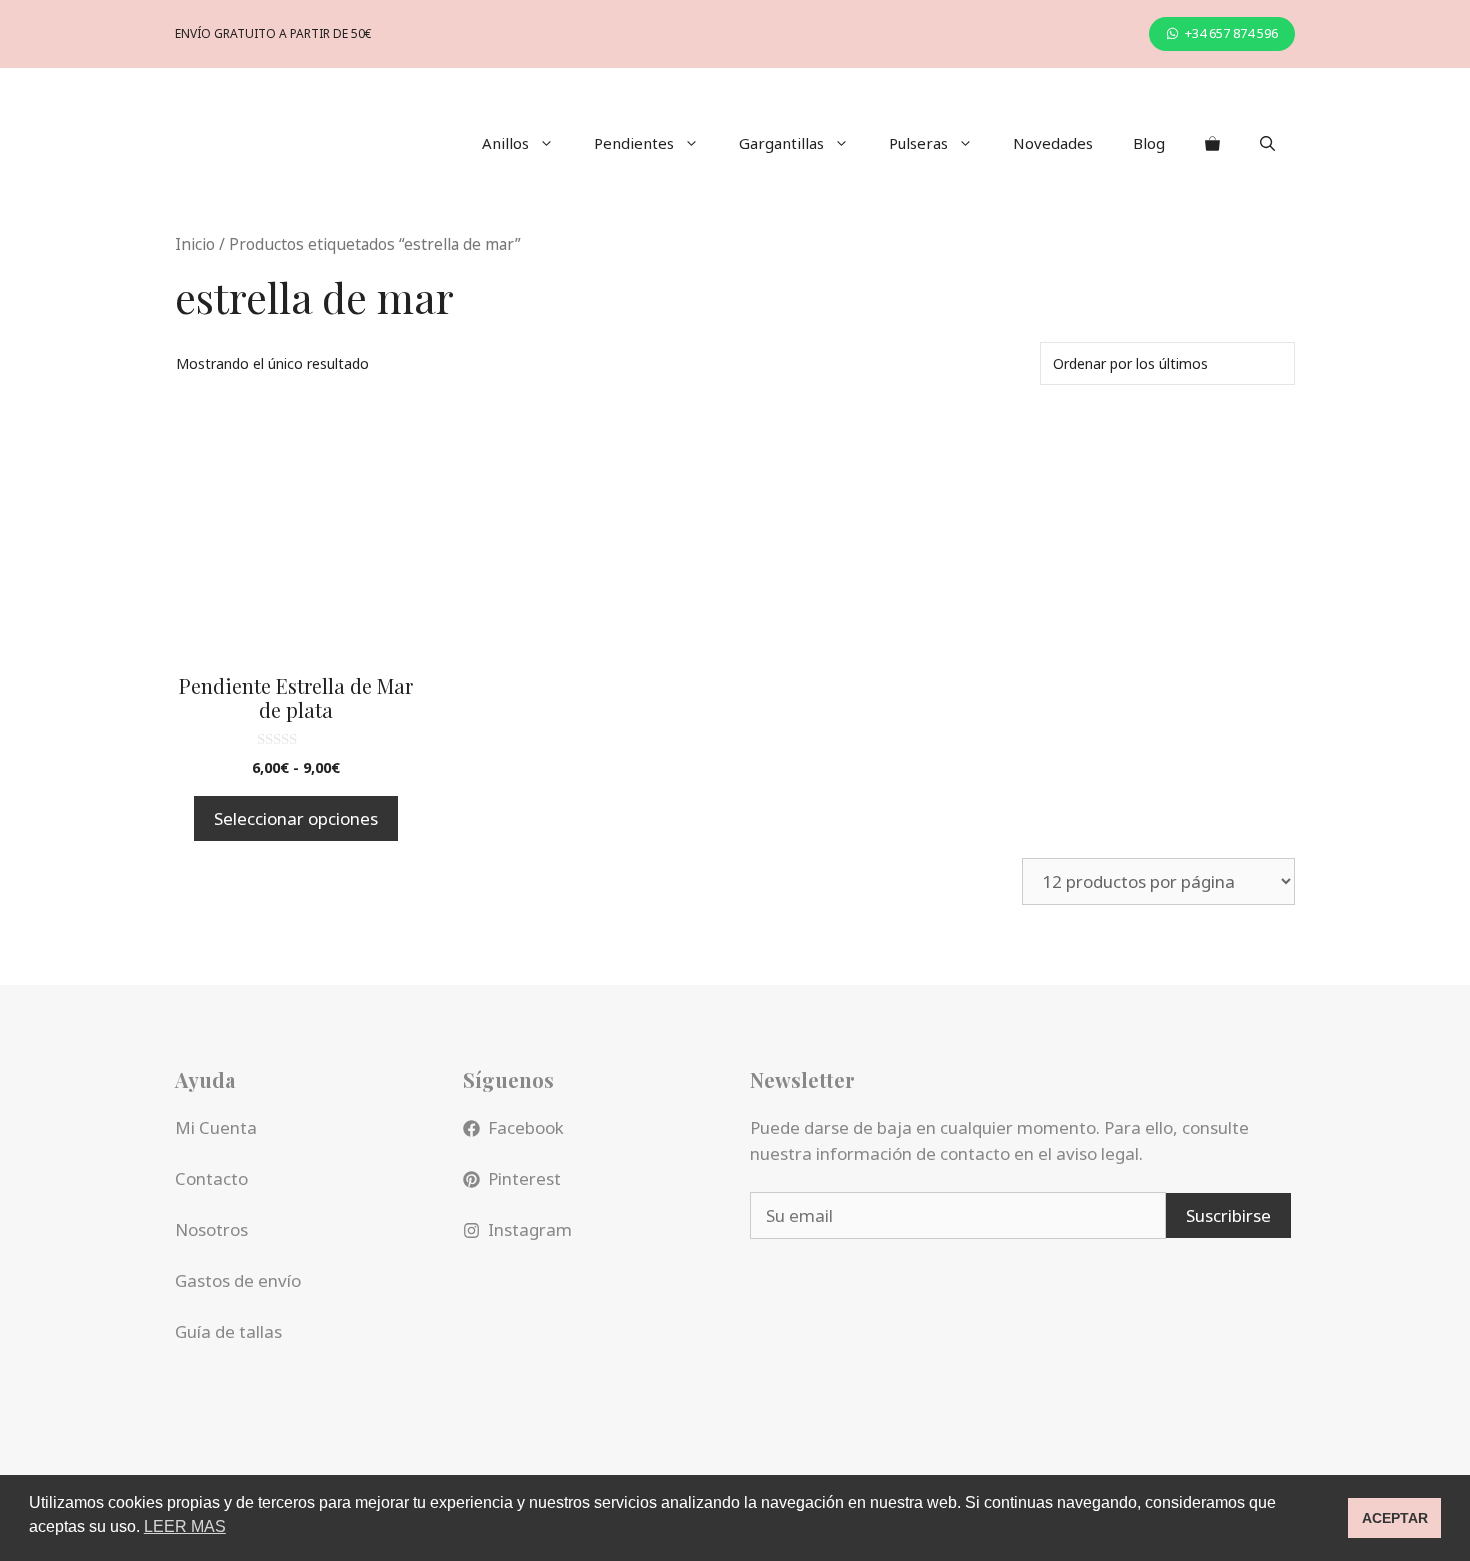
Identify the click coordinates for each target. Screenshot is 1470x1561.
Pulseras (918, 143)
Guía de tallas (228, 1331)
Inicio (195, 244)
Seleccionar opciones (296, 818)
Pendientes (634, 143)
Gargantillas (781, 143)
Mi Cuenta (216, 1127)
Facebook (526, 1127)
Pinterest (524, 1178)
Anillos (505, 143)
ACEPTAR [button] (1395, 1518)
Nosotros (211, 1229)
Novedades (1053, 143)
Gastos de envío (238, 1280)
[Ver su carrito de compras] (1212, 143)
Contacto (211, 1178)
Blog (1149, 143)
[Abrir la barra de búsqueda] (1267, 143)
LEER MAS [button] (185, 1526)
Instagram (530, 1229)
